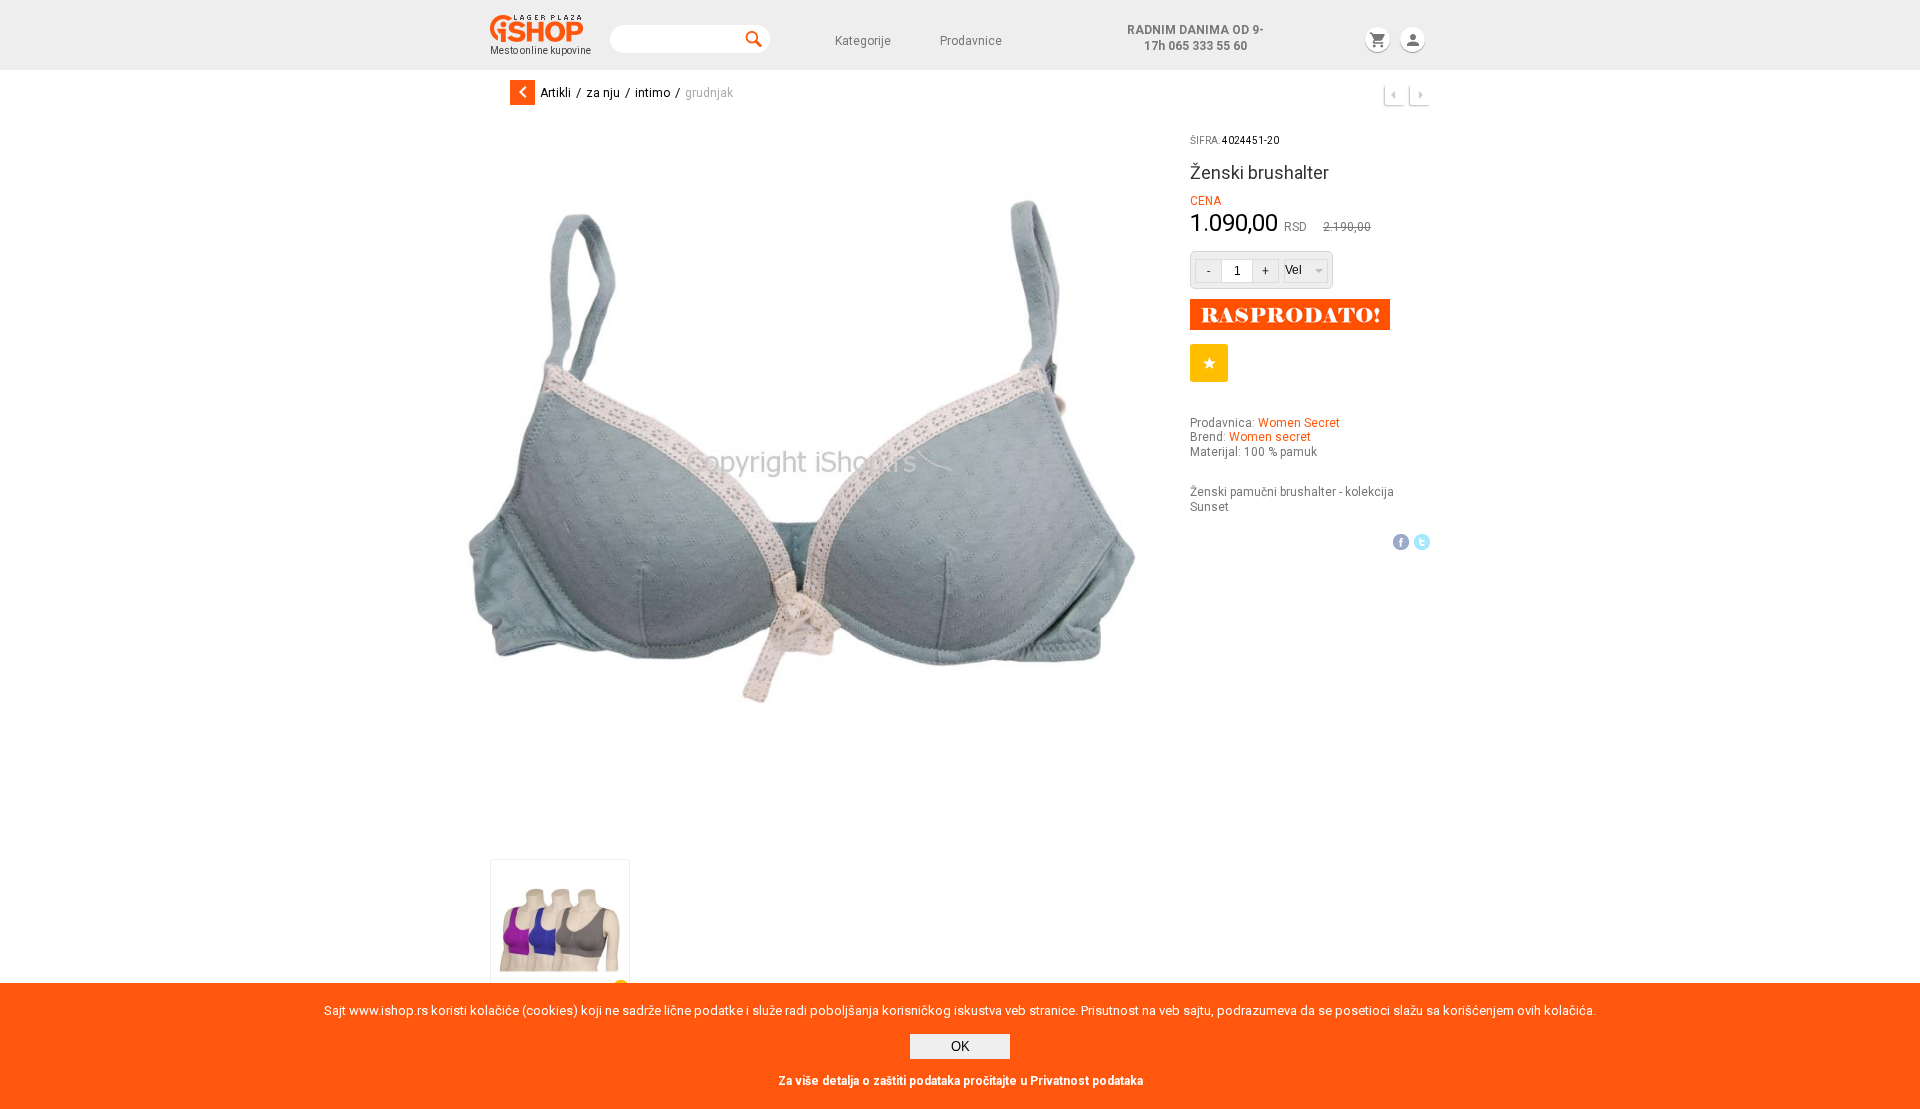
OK (960, 1046)
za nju (603, 93)
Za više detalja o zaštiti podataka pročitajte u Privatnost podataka (960, 1081)
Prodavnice (971, 41)
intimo (652, 93)
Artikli (555, 93)
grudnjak (709, 93)
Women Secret (1299, 423)
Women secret (1270, 437)
